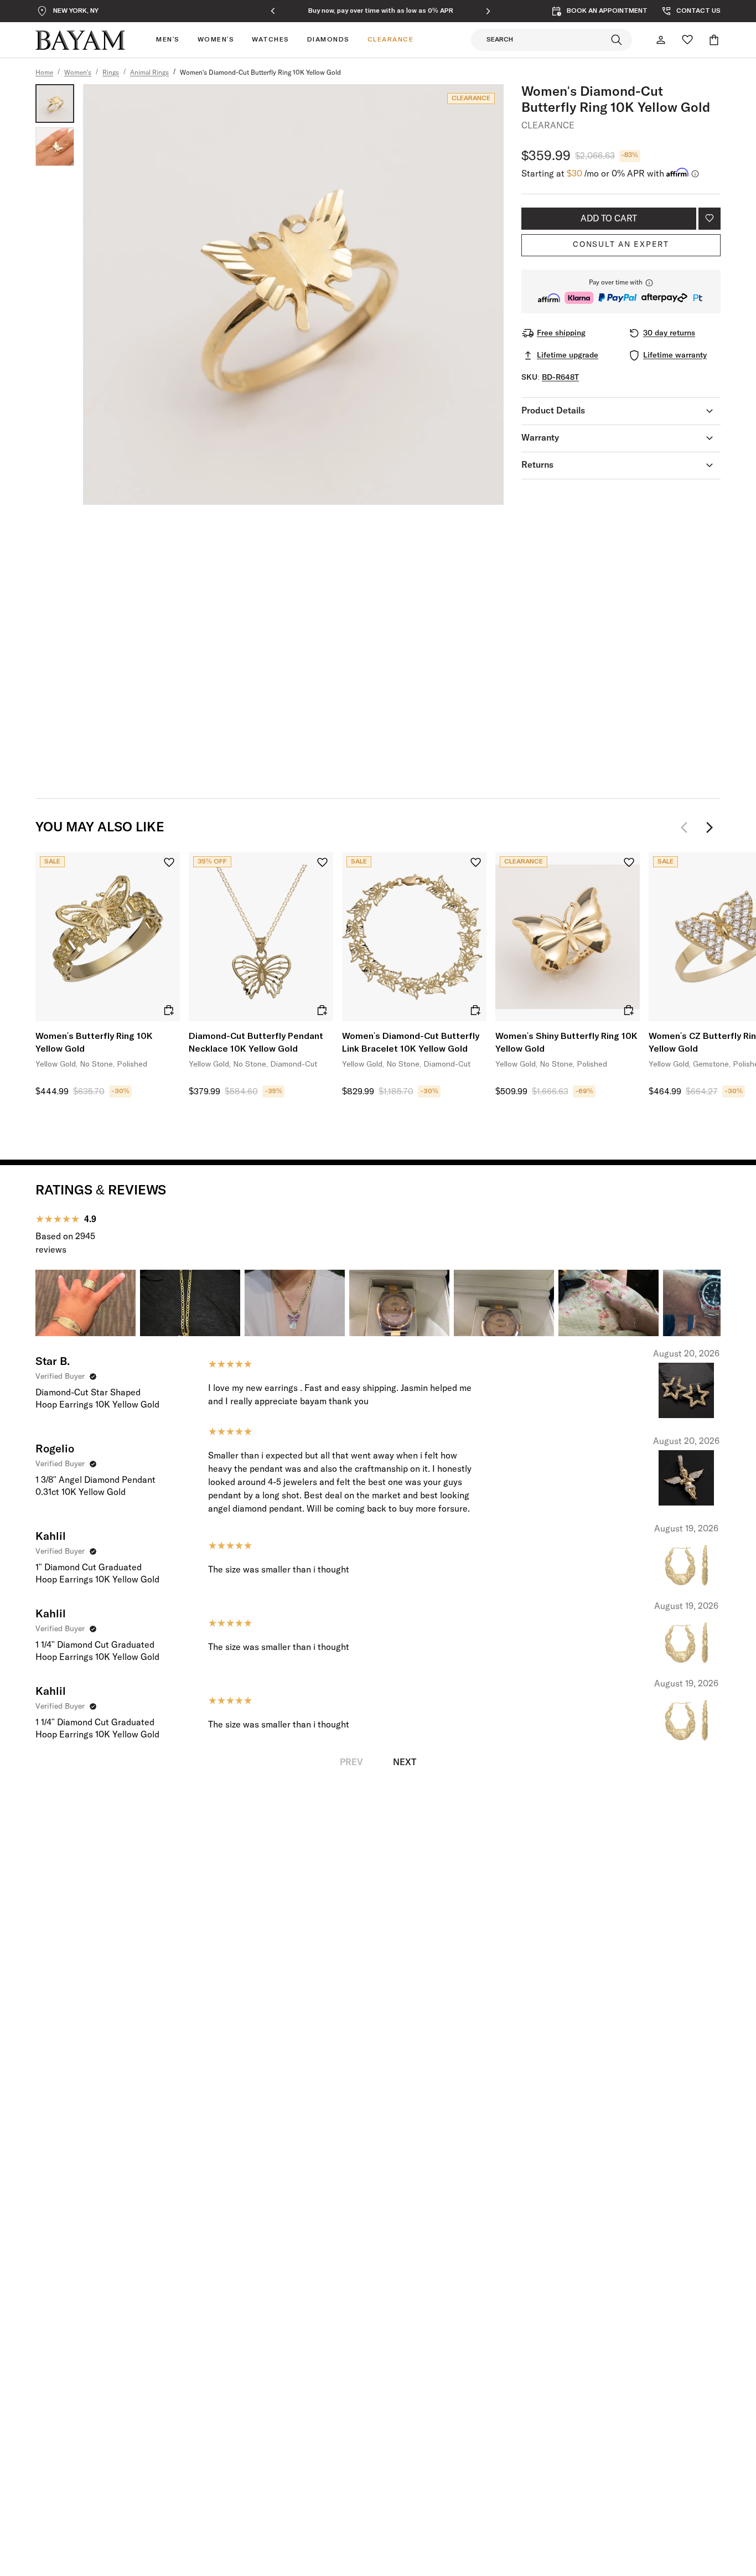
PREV (351, 1762)
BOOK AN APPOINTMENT (607, 11)
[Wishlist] (687, 40)
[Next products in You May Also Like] (710, 827)
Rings (111, 73)
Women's (78, 73)
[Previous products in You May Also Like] (687, 827)
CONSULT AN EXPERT (621, 245)
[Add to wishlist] (710, 219)
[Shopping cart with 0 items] (714, 40)
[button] (621, 291)
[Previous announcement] (273, 11)
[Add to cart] (169, 1010)
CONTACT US (698, 11)
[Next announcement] (488, 11)
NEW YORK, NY (76, 11)
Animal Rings (149, 73)
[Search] (617, 40)
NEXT (405, 1762)
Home (44, 73)
